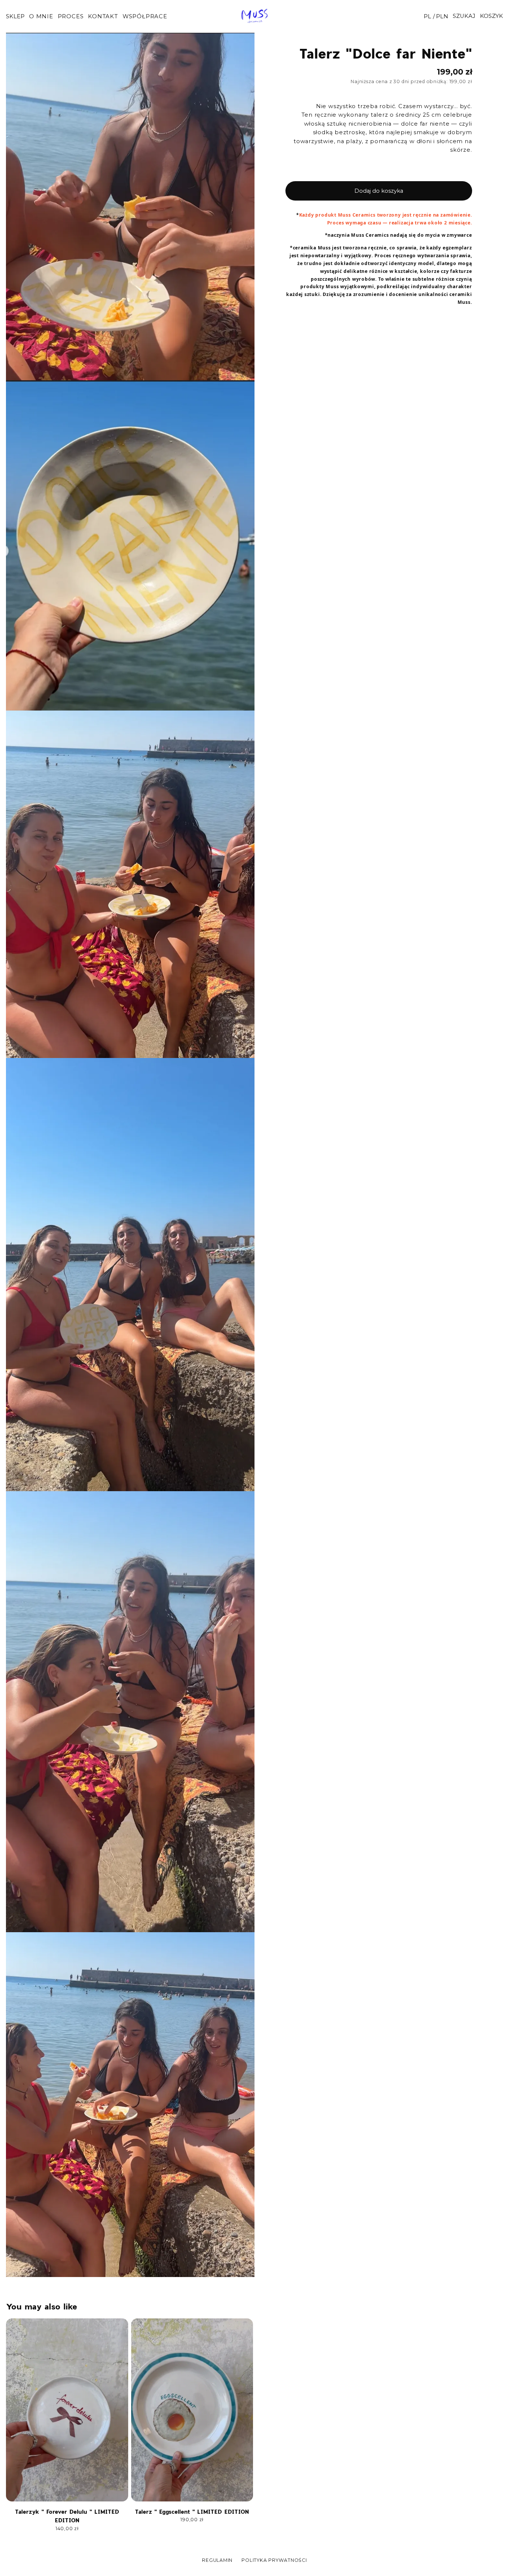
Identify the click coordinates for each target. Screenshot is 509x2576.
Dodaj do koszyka (379, 191)
